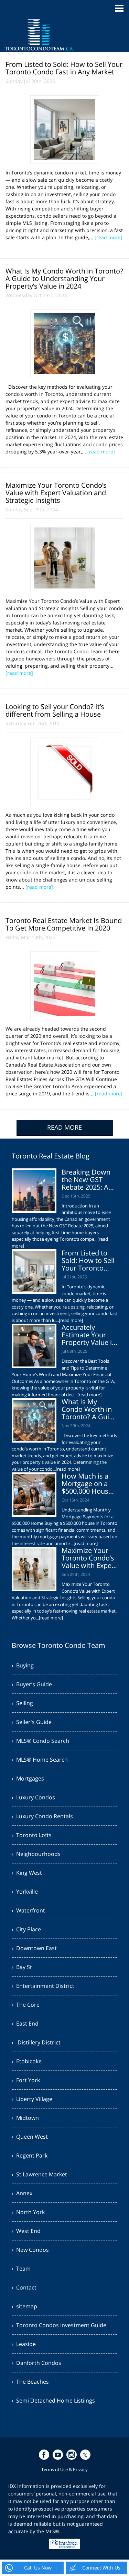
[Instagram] (72, 2455)
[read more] (108, 237)
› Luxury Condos (33, 1797)
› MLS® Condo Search (40, 1741)
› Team (21, 2269)
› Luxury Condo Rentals (42, 1816)
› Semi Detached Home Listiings (53, 2401)
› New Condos (30, 2250)
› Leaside (24, 2344)
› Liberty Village (32, 2099)
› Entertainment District (43, 1986)
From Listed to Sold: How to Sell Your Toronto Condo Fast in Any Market (64, 68)
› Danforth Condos (36, 2363)
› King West (27, 1873)
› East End (25, 2024)
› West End (26, 2231)
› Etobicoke (27, 2061)
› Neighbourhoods (36, 1854)
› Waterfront (28, 1910)
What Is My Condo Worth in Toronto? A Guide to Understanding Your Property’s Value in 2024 (64, 278)
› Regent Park (30, 2155)
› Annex (22, 2193)
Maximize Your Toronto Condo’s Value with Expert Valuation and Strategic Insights (56, 493)
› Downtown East (34, 1948)
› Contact (24, 2287)
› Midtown (25, 2118)
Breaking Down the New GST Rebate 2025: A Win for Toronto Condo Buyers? (87, 1187)
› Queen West (30, 2137)
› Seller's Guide (32, 1722)
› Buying (23, 1665)
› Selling (22, 1703)
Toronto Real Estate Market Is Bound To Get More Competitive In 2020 (64, 924)
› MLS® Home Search (40, 1760)
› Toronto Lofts (32, 1835)
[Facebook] (44, 2455)
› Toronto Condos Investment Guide (59, 2325)
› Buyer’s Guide (32, 1684)
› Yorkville (25, 1892)
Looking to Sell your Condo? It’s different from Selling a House (55, 710)
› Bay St (22, 1967)
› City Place (26, 1929)
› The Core (26, 2005)
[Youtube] (58, 2455)
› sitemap (24, 2306)
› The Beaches (30, 2382)
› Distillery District (36, 2042)
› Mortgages (28, 1778)
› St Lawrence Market (39, 2174)
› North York (28, 2212)
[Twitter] (85, 2455)
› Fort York (26, 2080)
